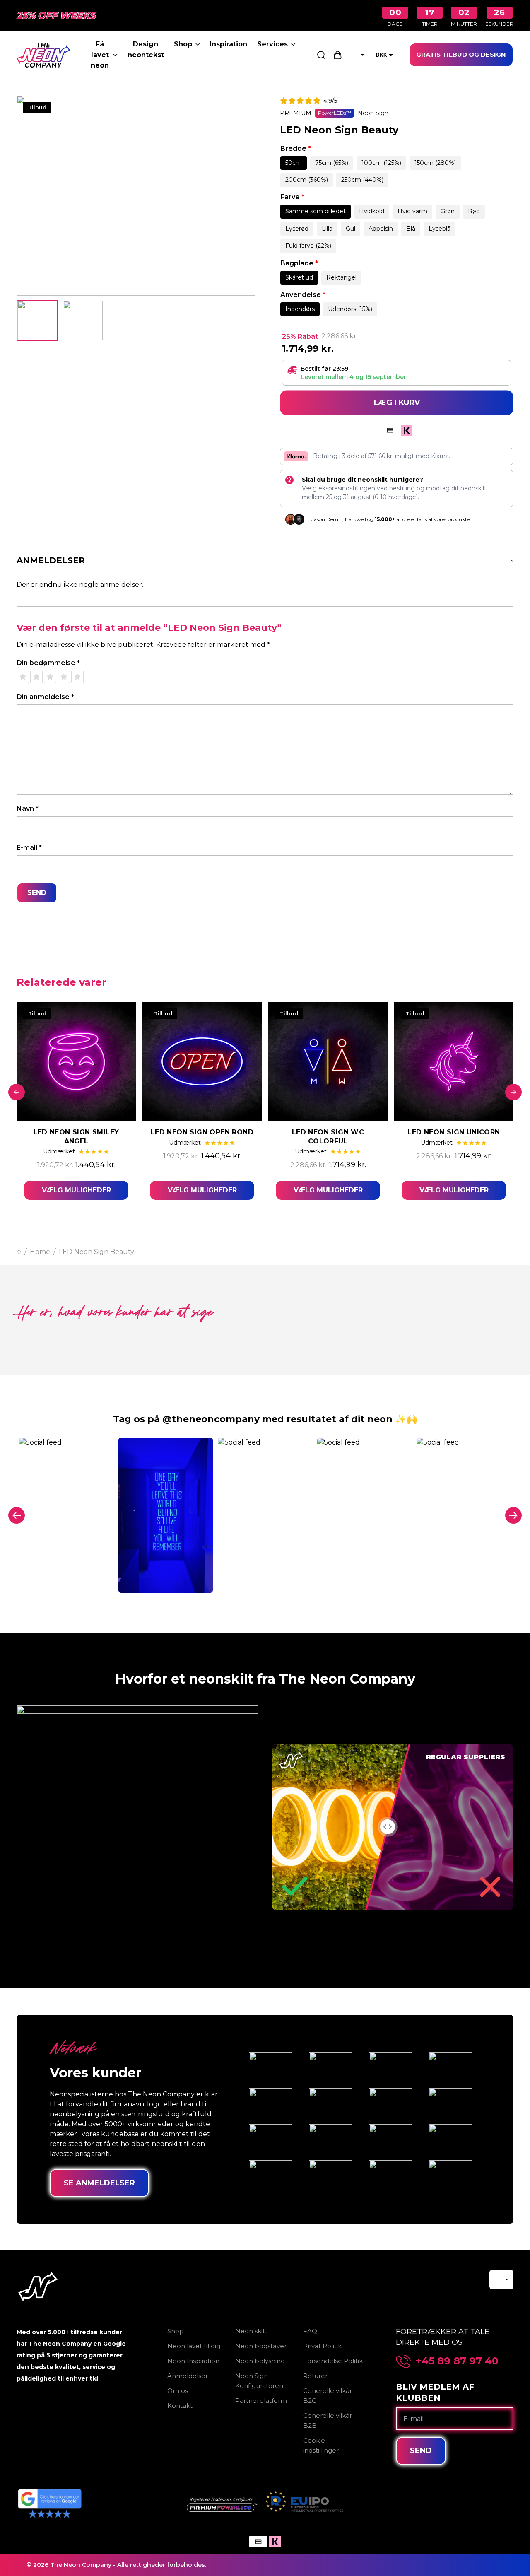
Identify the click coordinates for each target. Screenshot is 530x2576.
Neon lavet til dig (194, 2346)
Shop (183, 44)
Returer (315, 2376)
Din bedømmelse (48, 663)
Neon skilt (251, 2331)
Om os (178, 2391)
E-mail (29, 848)
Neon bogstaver (261, 2346)
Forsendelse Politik (333, 2361)
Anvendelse (303, 295)
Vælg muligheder (76, 1190)
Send (421, 2451)
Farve (292, 197)
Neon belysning (260, 2361)
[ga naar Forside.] (19, 1252)
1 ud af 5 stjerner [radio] (23, 677)
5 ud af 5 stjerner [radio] (77, 677)
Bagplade (299, 263)
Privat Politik (322, 2346)
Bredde (296, 148)
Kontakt (180, 2406)
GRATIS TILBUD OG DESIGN (461, 54)
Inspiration (228, 44)
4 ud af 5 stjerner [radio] (64, 677)
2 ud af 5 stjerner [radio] (36, 677)
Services (272, 44)
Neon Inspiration (193, 2361)
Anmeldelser (188, 2376)
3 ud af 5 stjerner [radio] (50, 677)
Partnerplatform (261, 2401)
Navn (28, 809)
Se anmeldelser (99, 2183)
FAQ (310, 2331)
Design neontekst (146, 49)
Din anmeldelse (45, 697)
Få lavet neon (100, 55)
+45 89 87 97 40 (457, 2361)
